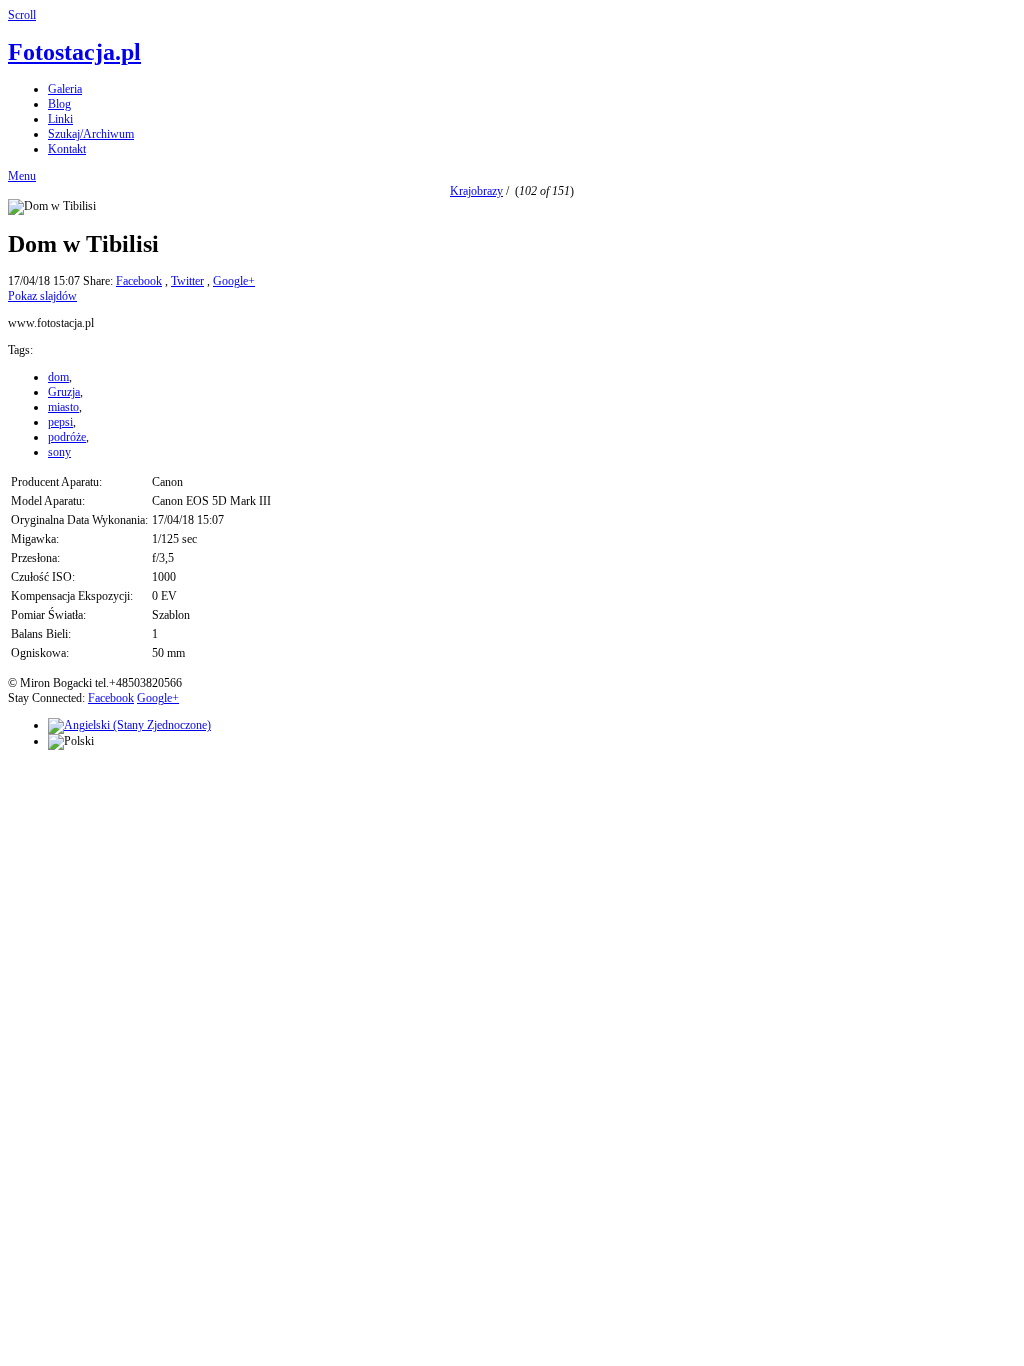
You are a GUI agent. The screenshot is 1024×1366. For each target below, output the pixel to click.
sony (59, 452)
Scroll (22, 15)
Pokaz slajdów (42, 296)
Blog (59, 104)
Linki (60, 119)
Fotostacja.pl (74, 52)
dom (58, 377)
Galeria (65, 89)
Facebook (139, 281)
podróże (67, 437)
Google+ (234, 281)
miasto (63, 407)
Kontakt (67, 149)
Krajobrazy (476, 191)
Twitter (187, 281)
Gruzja (64, 392)
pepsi (60, 422)
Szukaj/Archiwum (91, 134)
